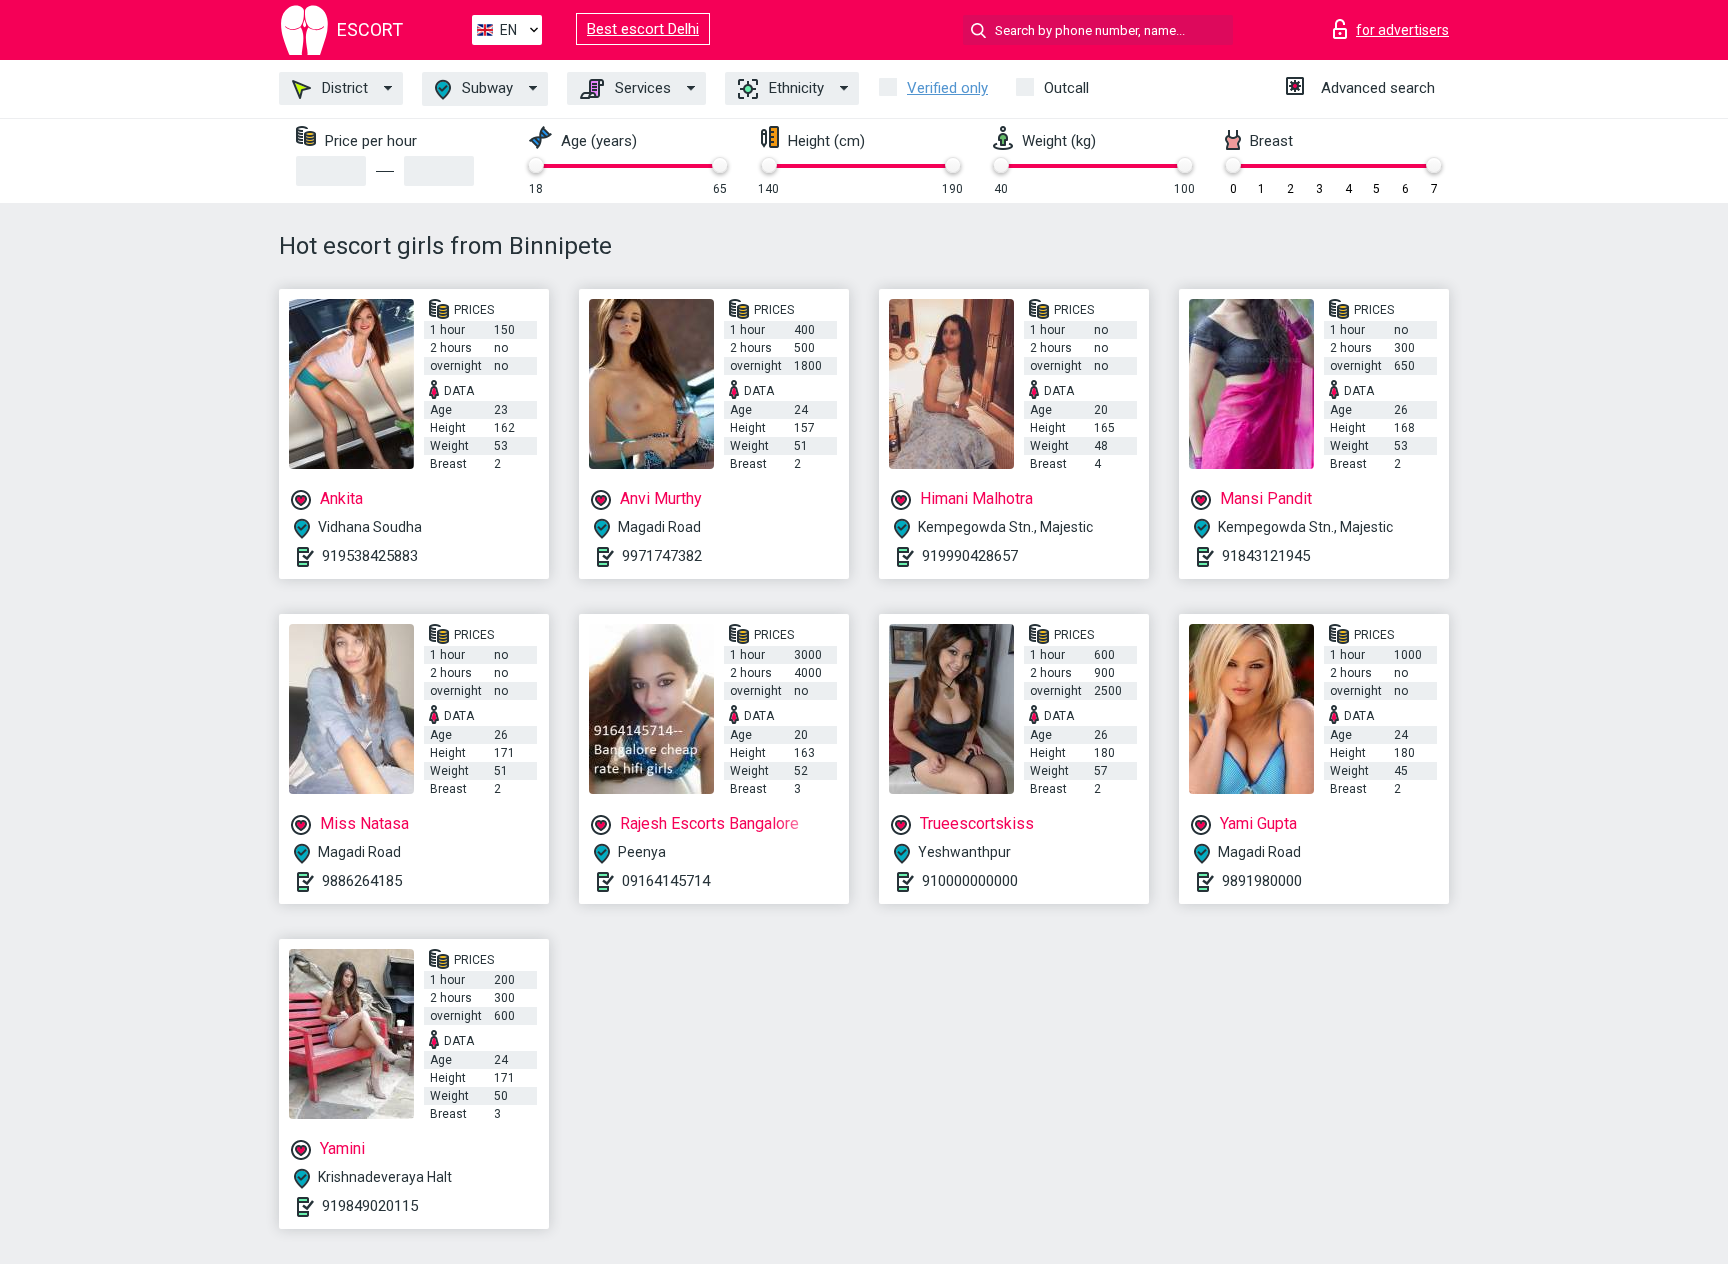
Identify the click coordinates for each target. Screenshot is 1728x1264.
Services (641, 88)
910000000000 (970, 881)
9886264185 (362, 881)
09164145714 (666, 881)
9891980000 (1262, 881)
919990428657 (970, 556)
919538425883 (370, 556)
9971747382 (662, 556)
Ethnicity (794, 88)
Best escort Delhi (643, 29)
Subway (485, 88)
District (343, 88)
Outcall (1066, 88)
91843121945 (1266, 556)
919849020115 (370, 1206)
